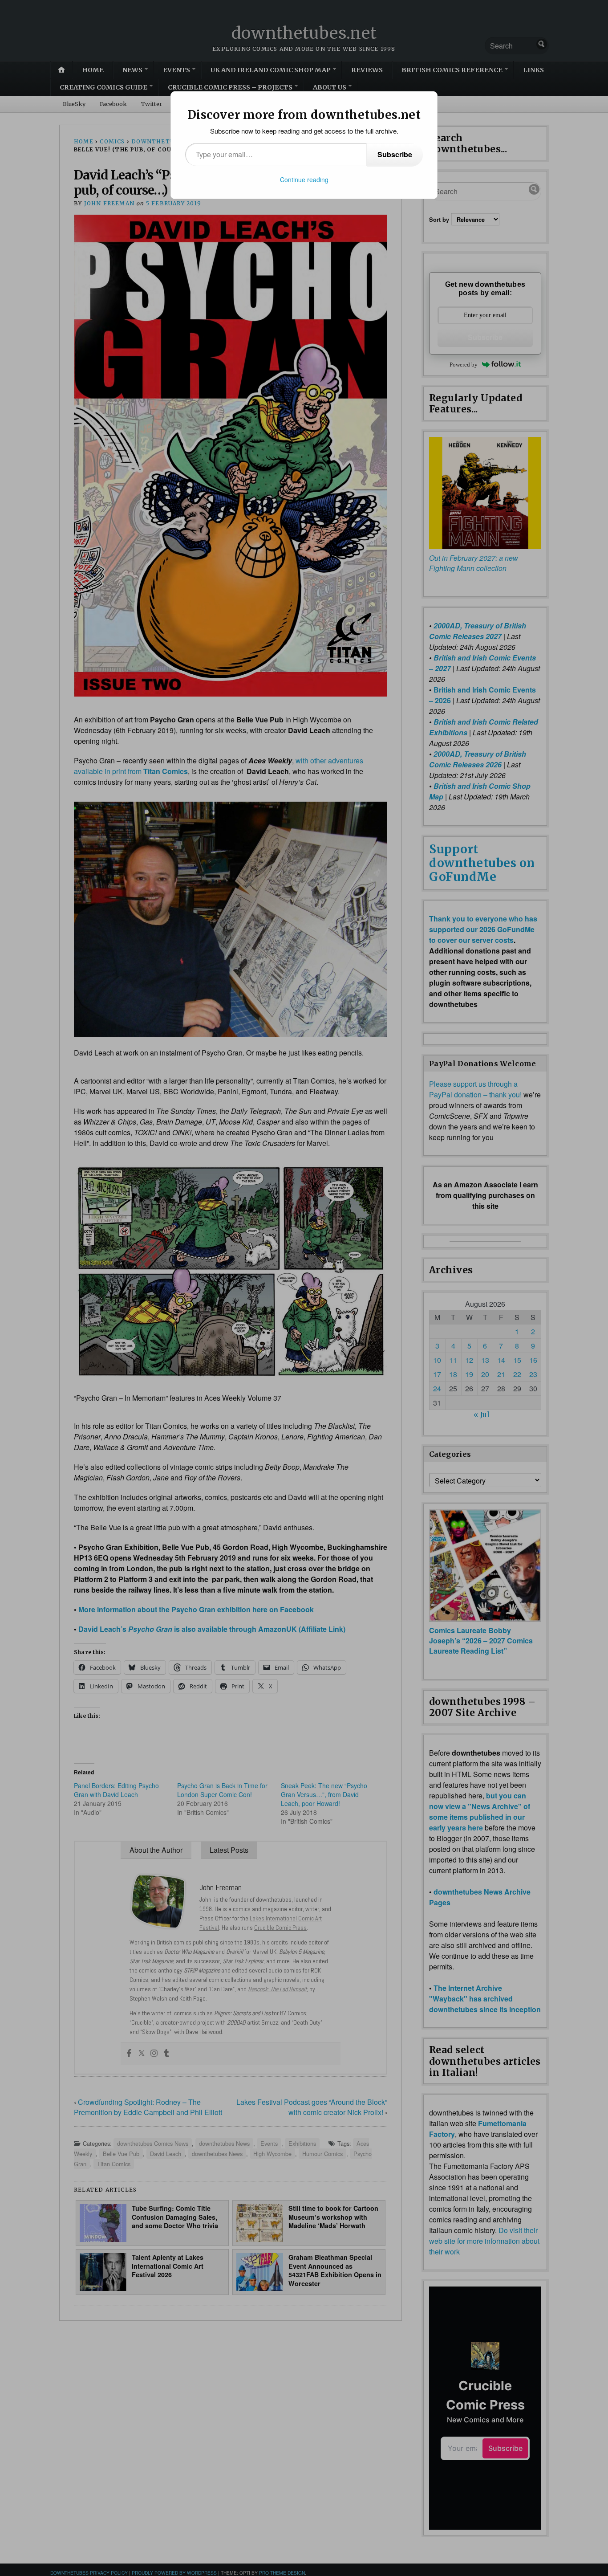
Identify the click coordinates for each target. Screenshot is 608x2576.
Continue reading (304, 179)
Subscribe (395, 154)
